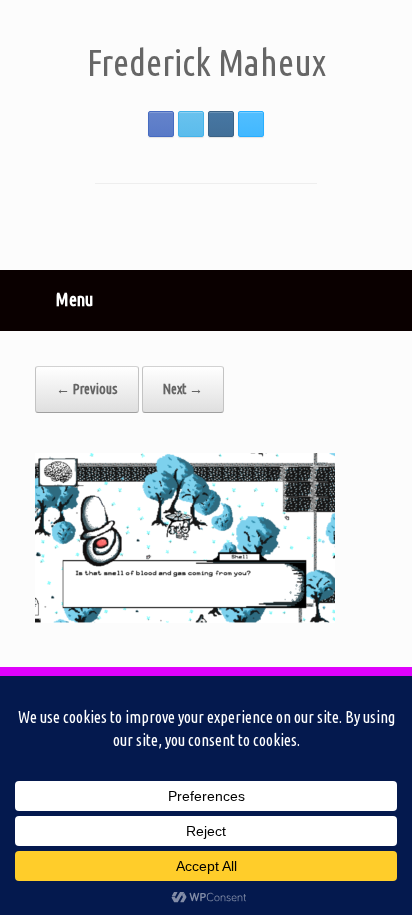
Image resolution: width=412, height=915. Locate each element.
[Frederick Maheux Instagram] (221, 124)
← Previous (87, 389)
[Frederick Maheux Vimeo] (251, 124)
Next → (183, 389)
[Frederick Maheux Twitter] (191, 124)
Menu (74, 299)
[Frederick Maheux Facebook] (161, 124)
